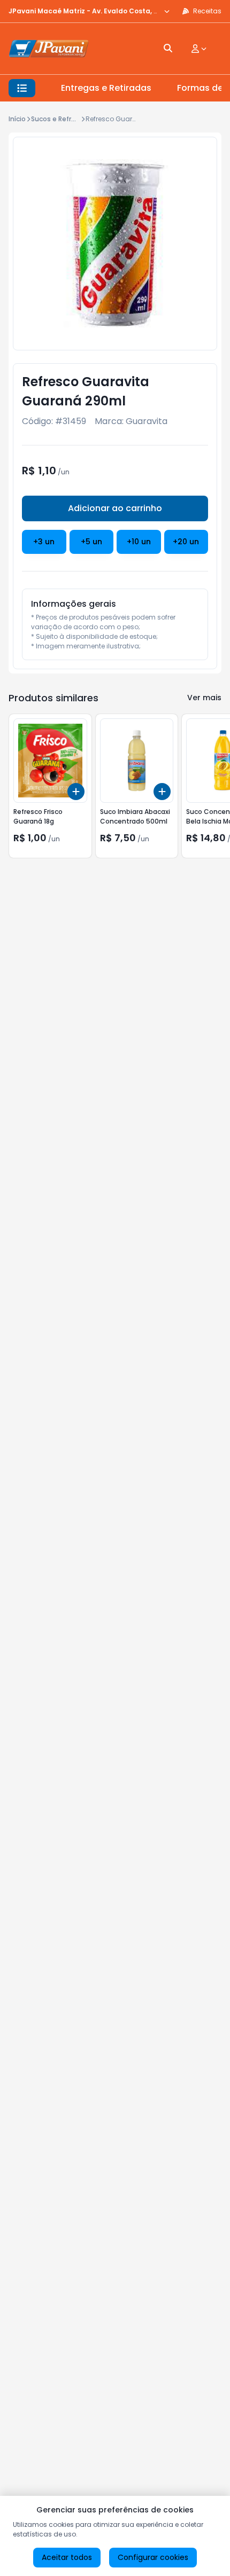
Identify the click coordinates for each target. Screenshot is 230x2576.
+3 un (44, 542)
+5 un (91, 542)
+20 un (186, 542)
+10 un (139, 542)
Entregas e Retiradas (106, 88)
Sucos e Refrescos (61, 119)
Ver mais (204, 698)
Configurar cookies (153, 2557)
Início (17, 119)
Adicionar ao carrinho (115, 508)
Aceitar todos (67, 2557)
